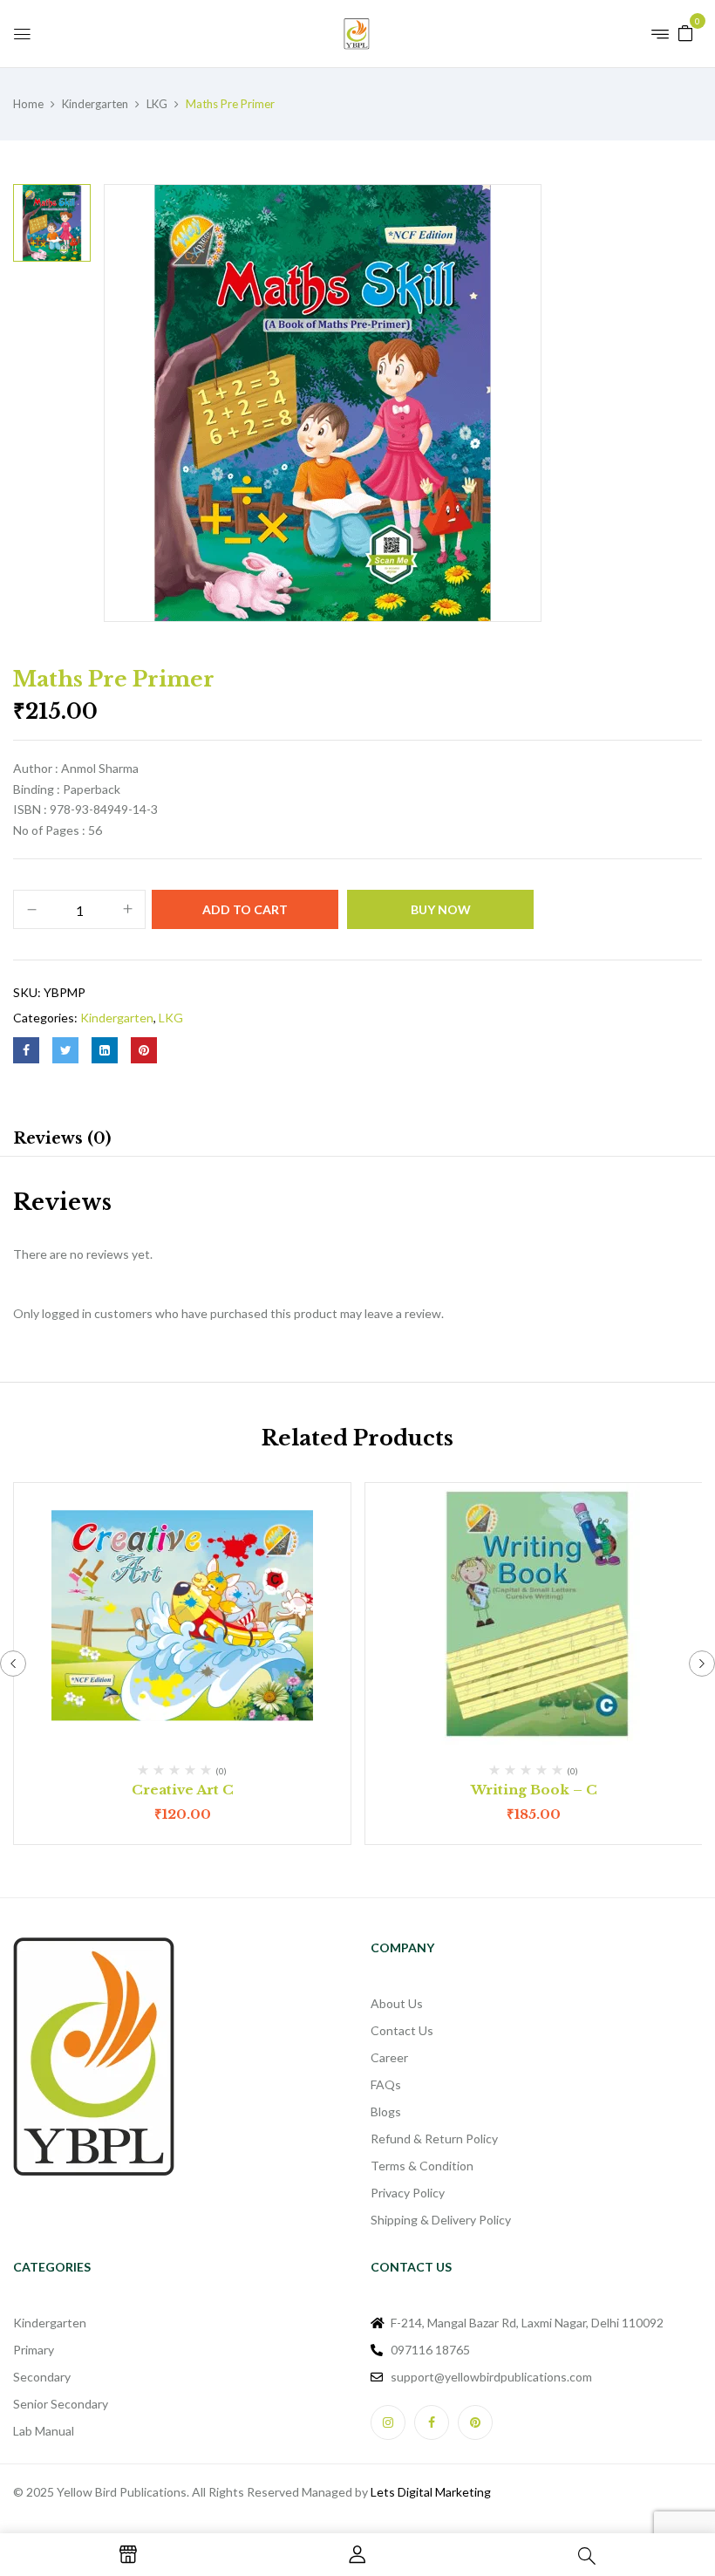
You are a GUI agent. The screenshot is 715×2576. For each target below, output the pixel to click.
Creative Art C (183, 1790)
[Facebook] (26, 1050)
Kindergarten (95, 104)
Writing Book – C (534, 1790)
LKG (157, 104)
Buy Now (441, 909)
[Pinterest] (144, 1050)
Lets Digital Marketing (431, 2492)
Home (28, 104)
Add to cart (245, 909)
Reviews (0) (62, 1138)
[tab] (62, 1141)
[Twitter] (65, 1050)
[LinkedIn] (105, 1050)
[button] (685, 32)
